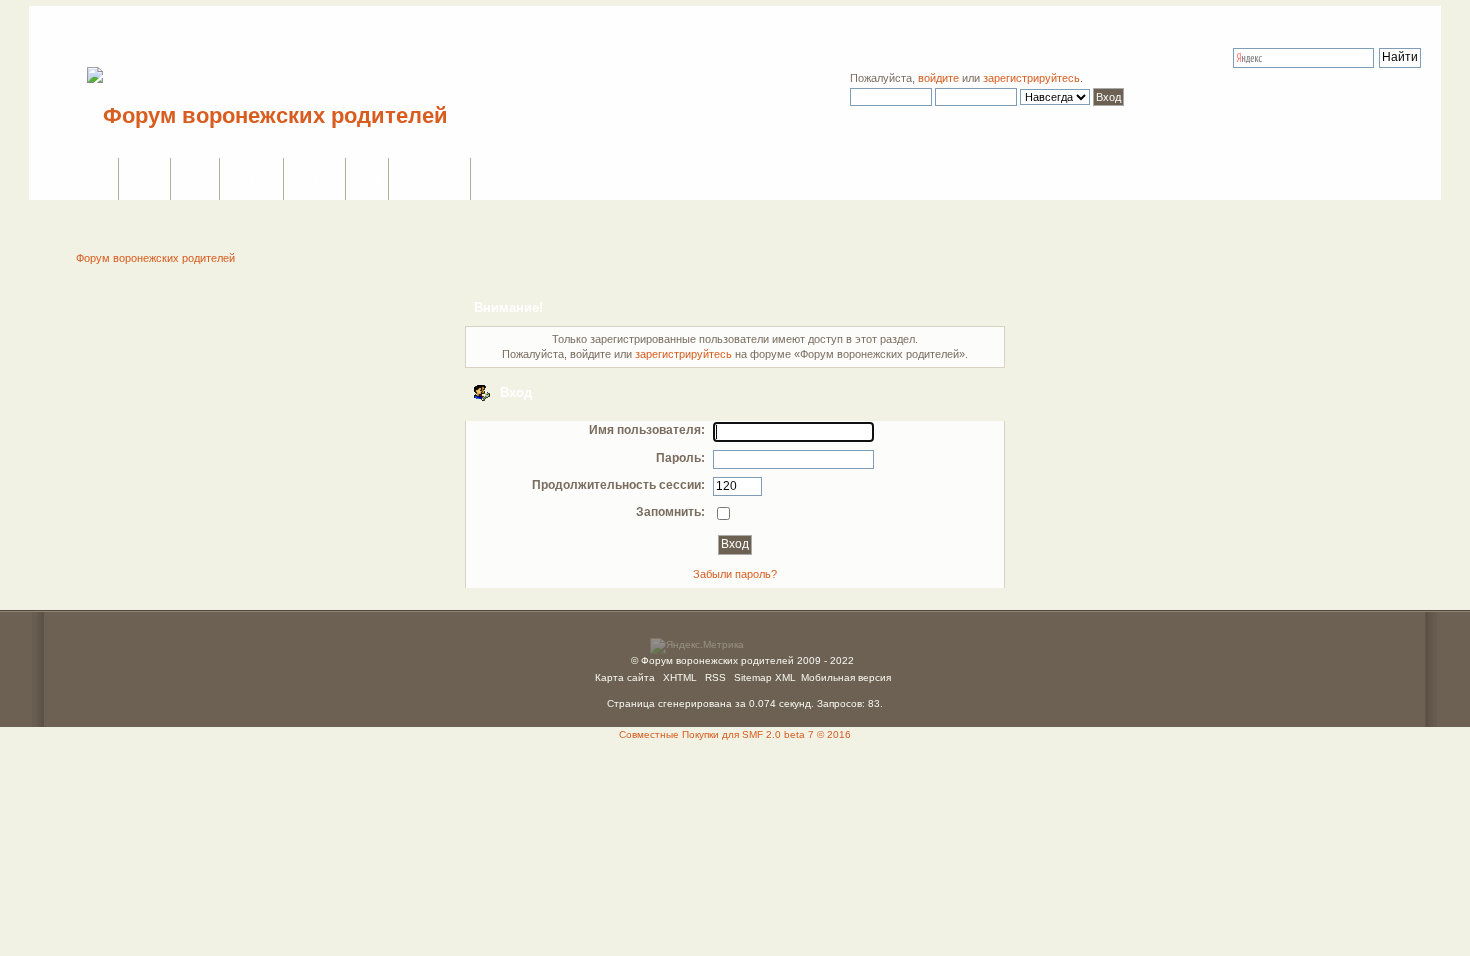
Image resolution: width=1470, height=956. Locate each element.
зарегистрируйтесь (1031, 78)
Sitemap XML (765, 677)
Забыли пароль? (735, 574)
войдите (938, 78)
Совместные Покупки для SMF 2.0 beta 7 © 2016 (735, 734)
